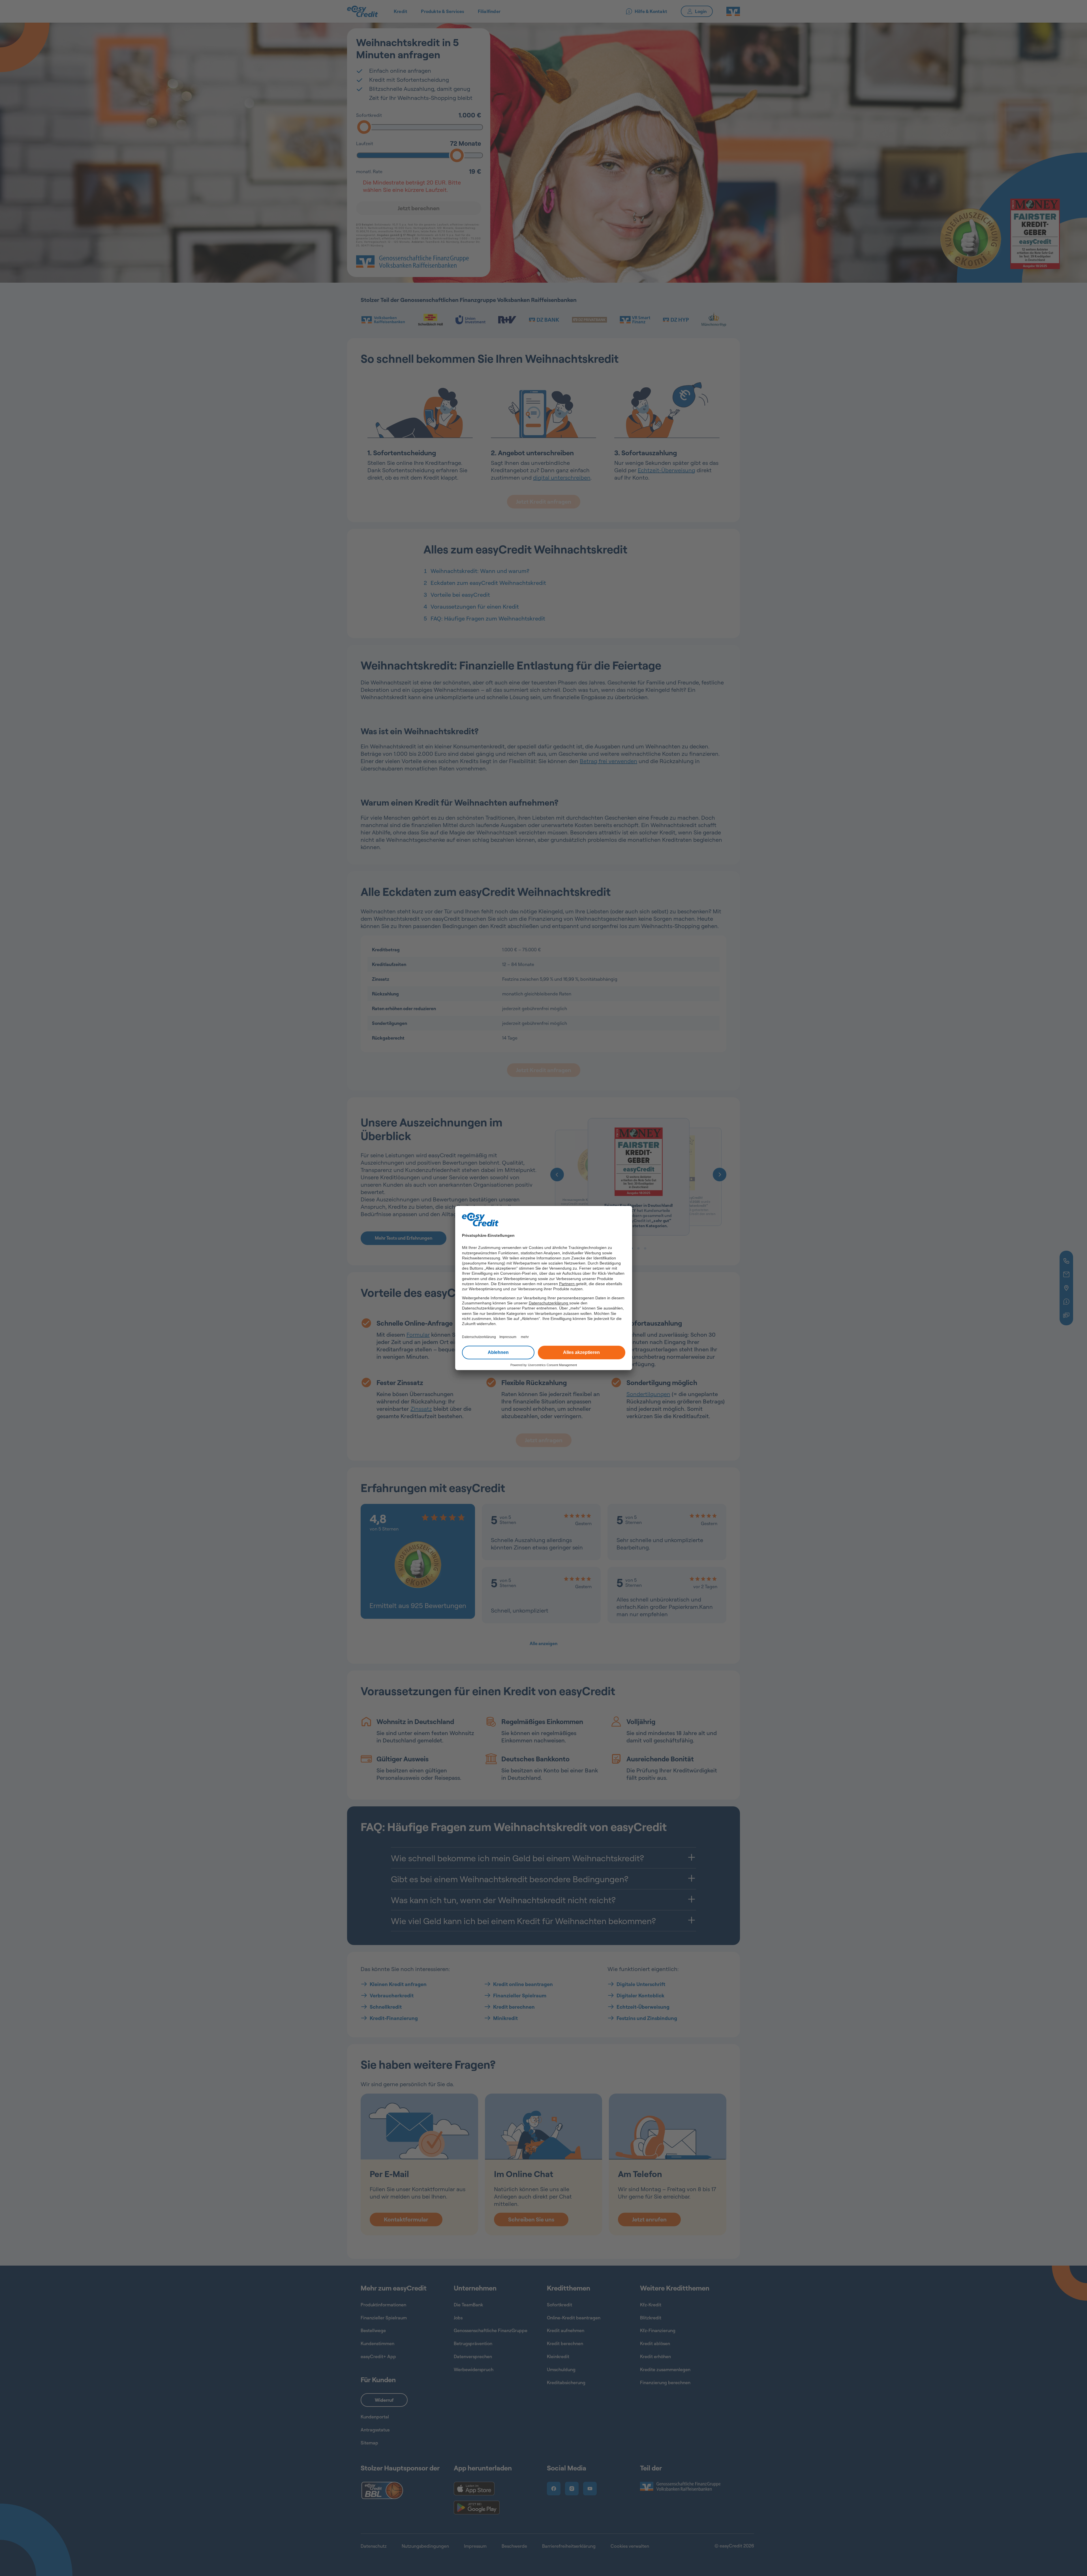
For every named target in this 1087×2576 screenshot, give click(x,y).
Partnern (567, 1284)
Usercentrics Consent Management (552, 1365)
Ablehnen (498, 1352)
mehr (525, 1337)
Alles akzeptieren (581, 1352)
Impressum (508, 1337)
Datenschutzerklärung (549, 1303)
